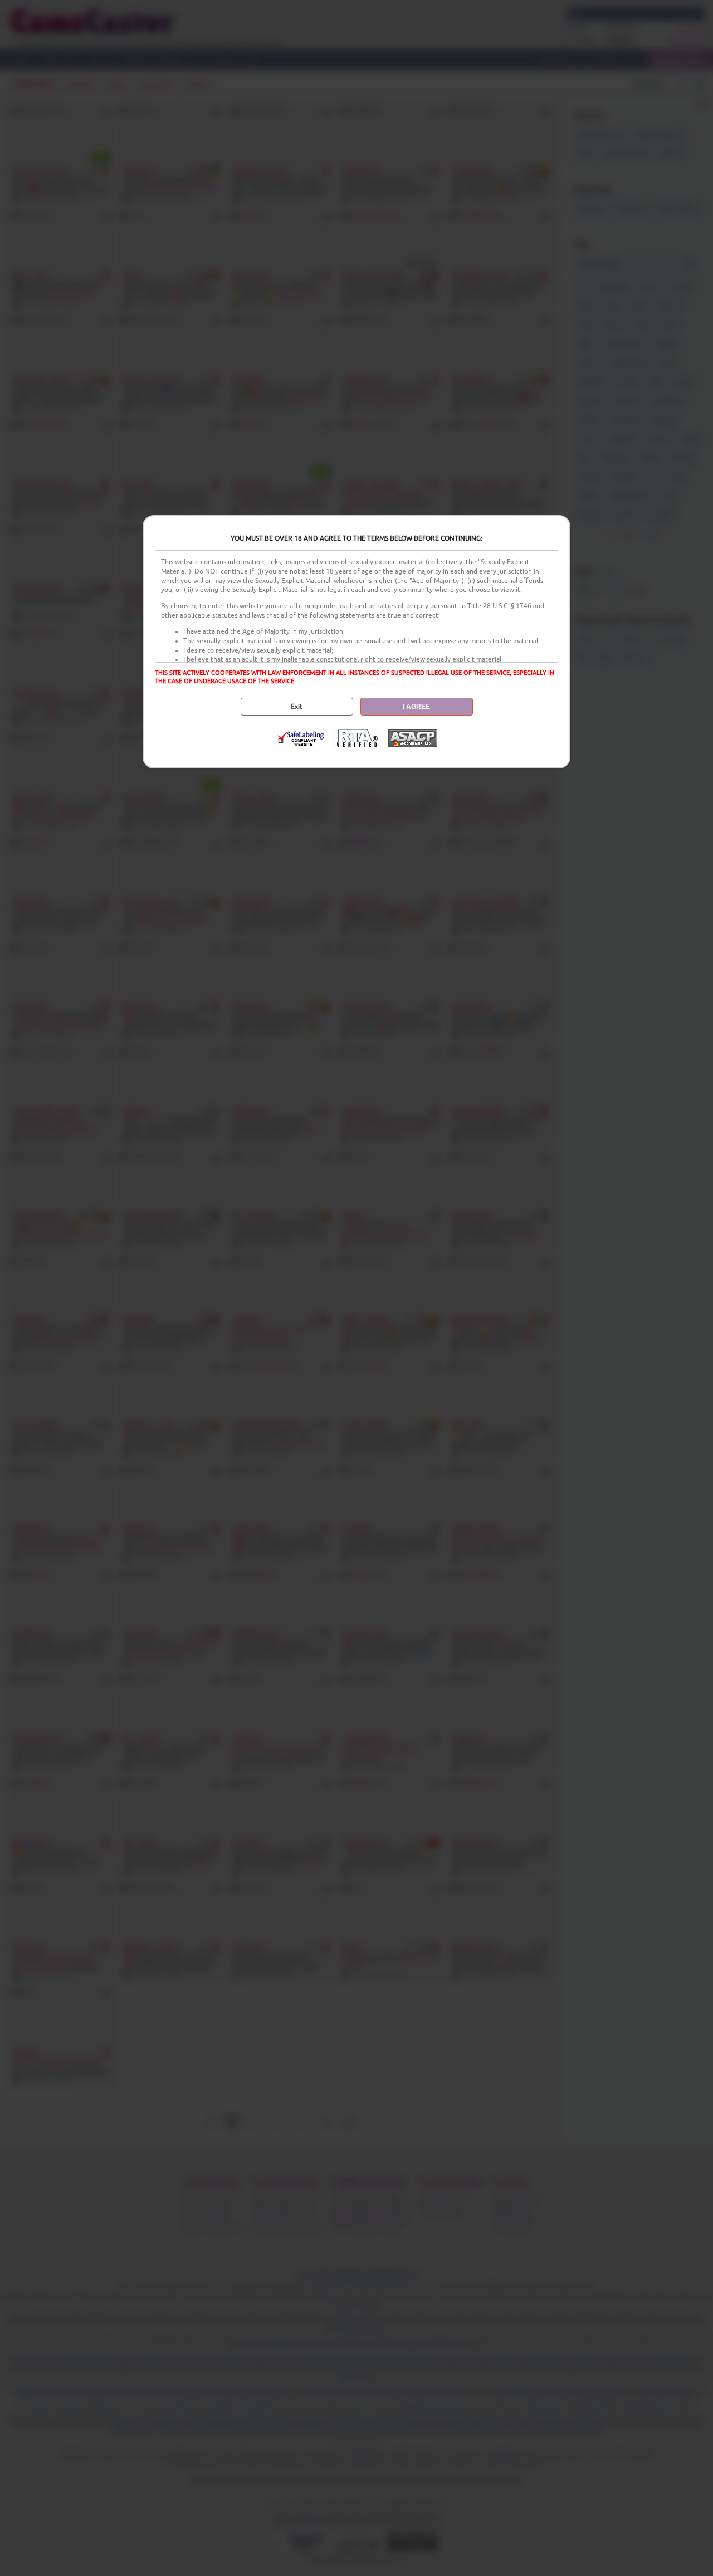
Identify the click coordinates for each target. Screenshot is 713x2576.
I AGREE (416, 707)
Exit (297, 707)
